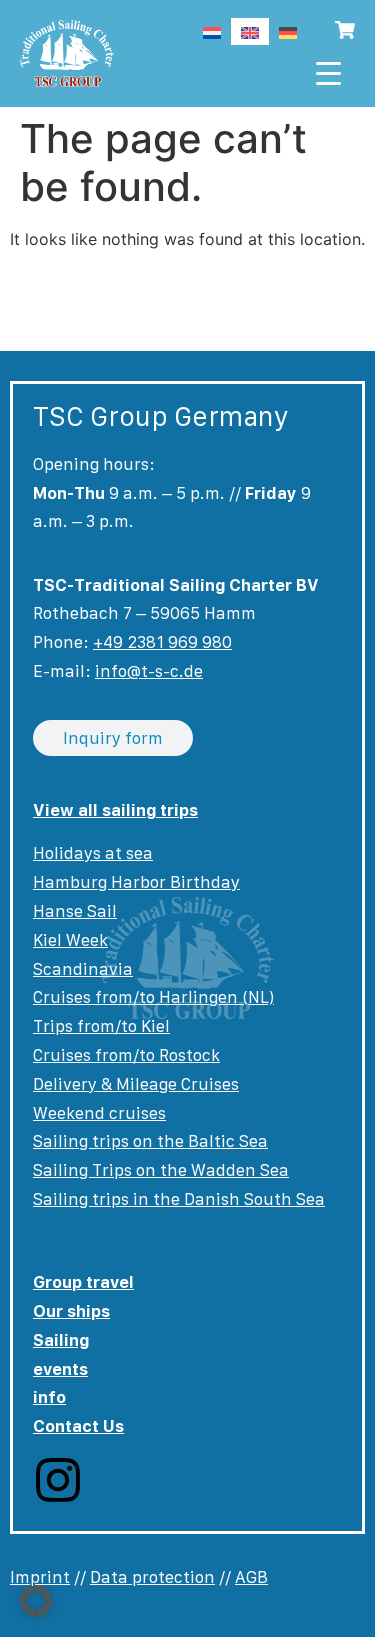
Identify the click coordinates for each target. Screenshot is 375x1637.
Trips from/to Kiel (101, 1026)
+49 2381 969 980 (162, 642)
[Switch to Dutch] (212, 31)
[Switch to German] (288, 31)
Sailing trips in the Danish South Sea (179, 1199)
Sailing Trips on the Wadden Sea (161, 1170)
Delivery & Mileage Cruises (136, 1084)
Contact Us (78, 1426)
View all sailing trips (115, 810)
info (49, 1397)
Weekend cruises (99, 1113)
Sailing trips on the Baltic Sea (150, 1141)
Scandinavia (83, 969)
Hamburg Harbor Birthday (136, 882)
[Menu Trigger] (328, 72)
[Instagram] (58, 1480)
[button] (36, 1601)
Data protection (152, 1577)
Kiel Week (70, 940)
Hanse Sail (75, 911)
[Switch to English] (250, 31)
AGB (251, 1577)
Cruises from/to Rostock (126, 1055)
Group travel (83, 1282)
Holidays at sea (93, 853)
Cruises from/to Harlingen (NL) (153, 997)
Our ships (71, 1311)
